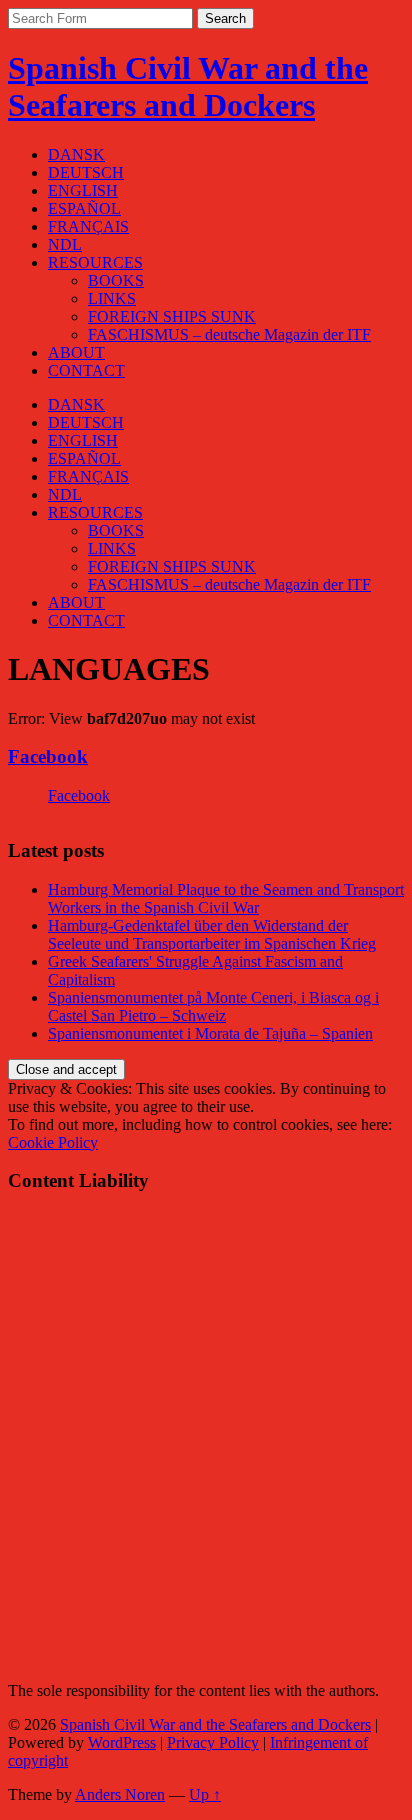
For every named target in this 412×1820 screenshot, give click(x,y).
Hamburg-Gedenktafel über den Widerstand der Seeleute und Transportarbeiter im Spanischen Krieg (212, 934)
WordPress (122, 1742)
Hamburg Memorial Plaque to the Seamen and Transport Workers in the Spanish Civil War (226, 898)
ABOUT (76, 352)
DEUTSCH (86, 172)
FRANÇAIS (88, 226)
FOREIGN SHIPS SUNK (172, 316)
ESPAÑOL (84, 208)
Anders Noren (120, 1794)
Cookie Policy (53, 1142)
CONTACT (86, 370)
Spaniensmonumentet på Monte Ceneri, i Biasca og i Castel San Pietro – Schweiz (213, 1006)
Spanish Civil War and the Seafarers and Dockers (188, 86)
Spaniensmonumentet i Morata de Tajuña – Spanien (210, 1033)
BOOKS (116, 280)
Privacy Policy (213, 1742)
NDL (65, 244)
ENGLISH (83, 190)
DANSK (76, 154)
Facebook (48, 756)
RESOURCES (95, 262)
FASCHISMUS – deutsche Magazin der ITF (229, 334)
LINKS (112, 298)
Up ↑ (205, 1794)
